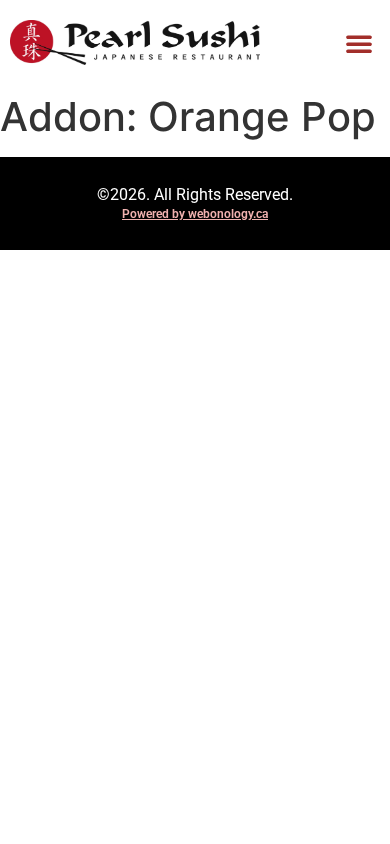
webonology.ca (228, 214)
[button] (359, 43)
